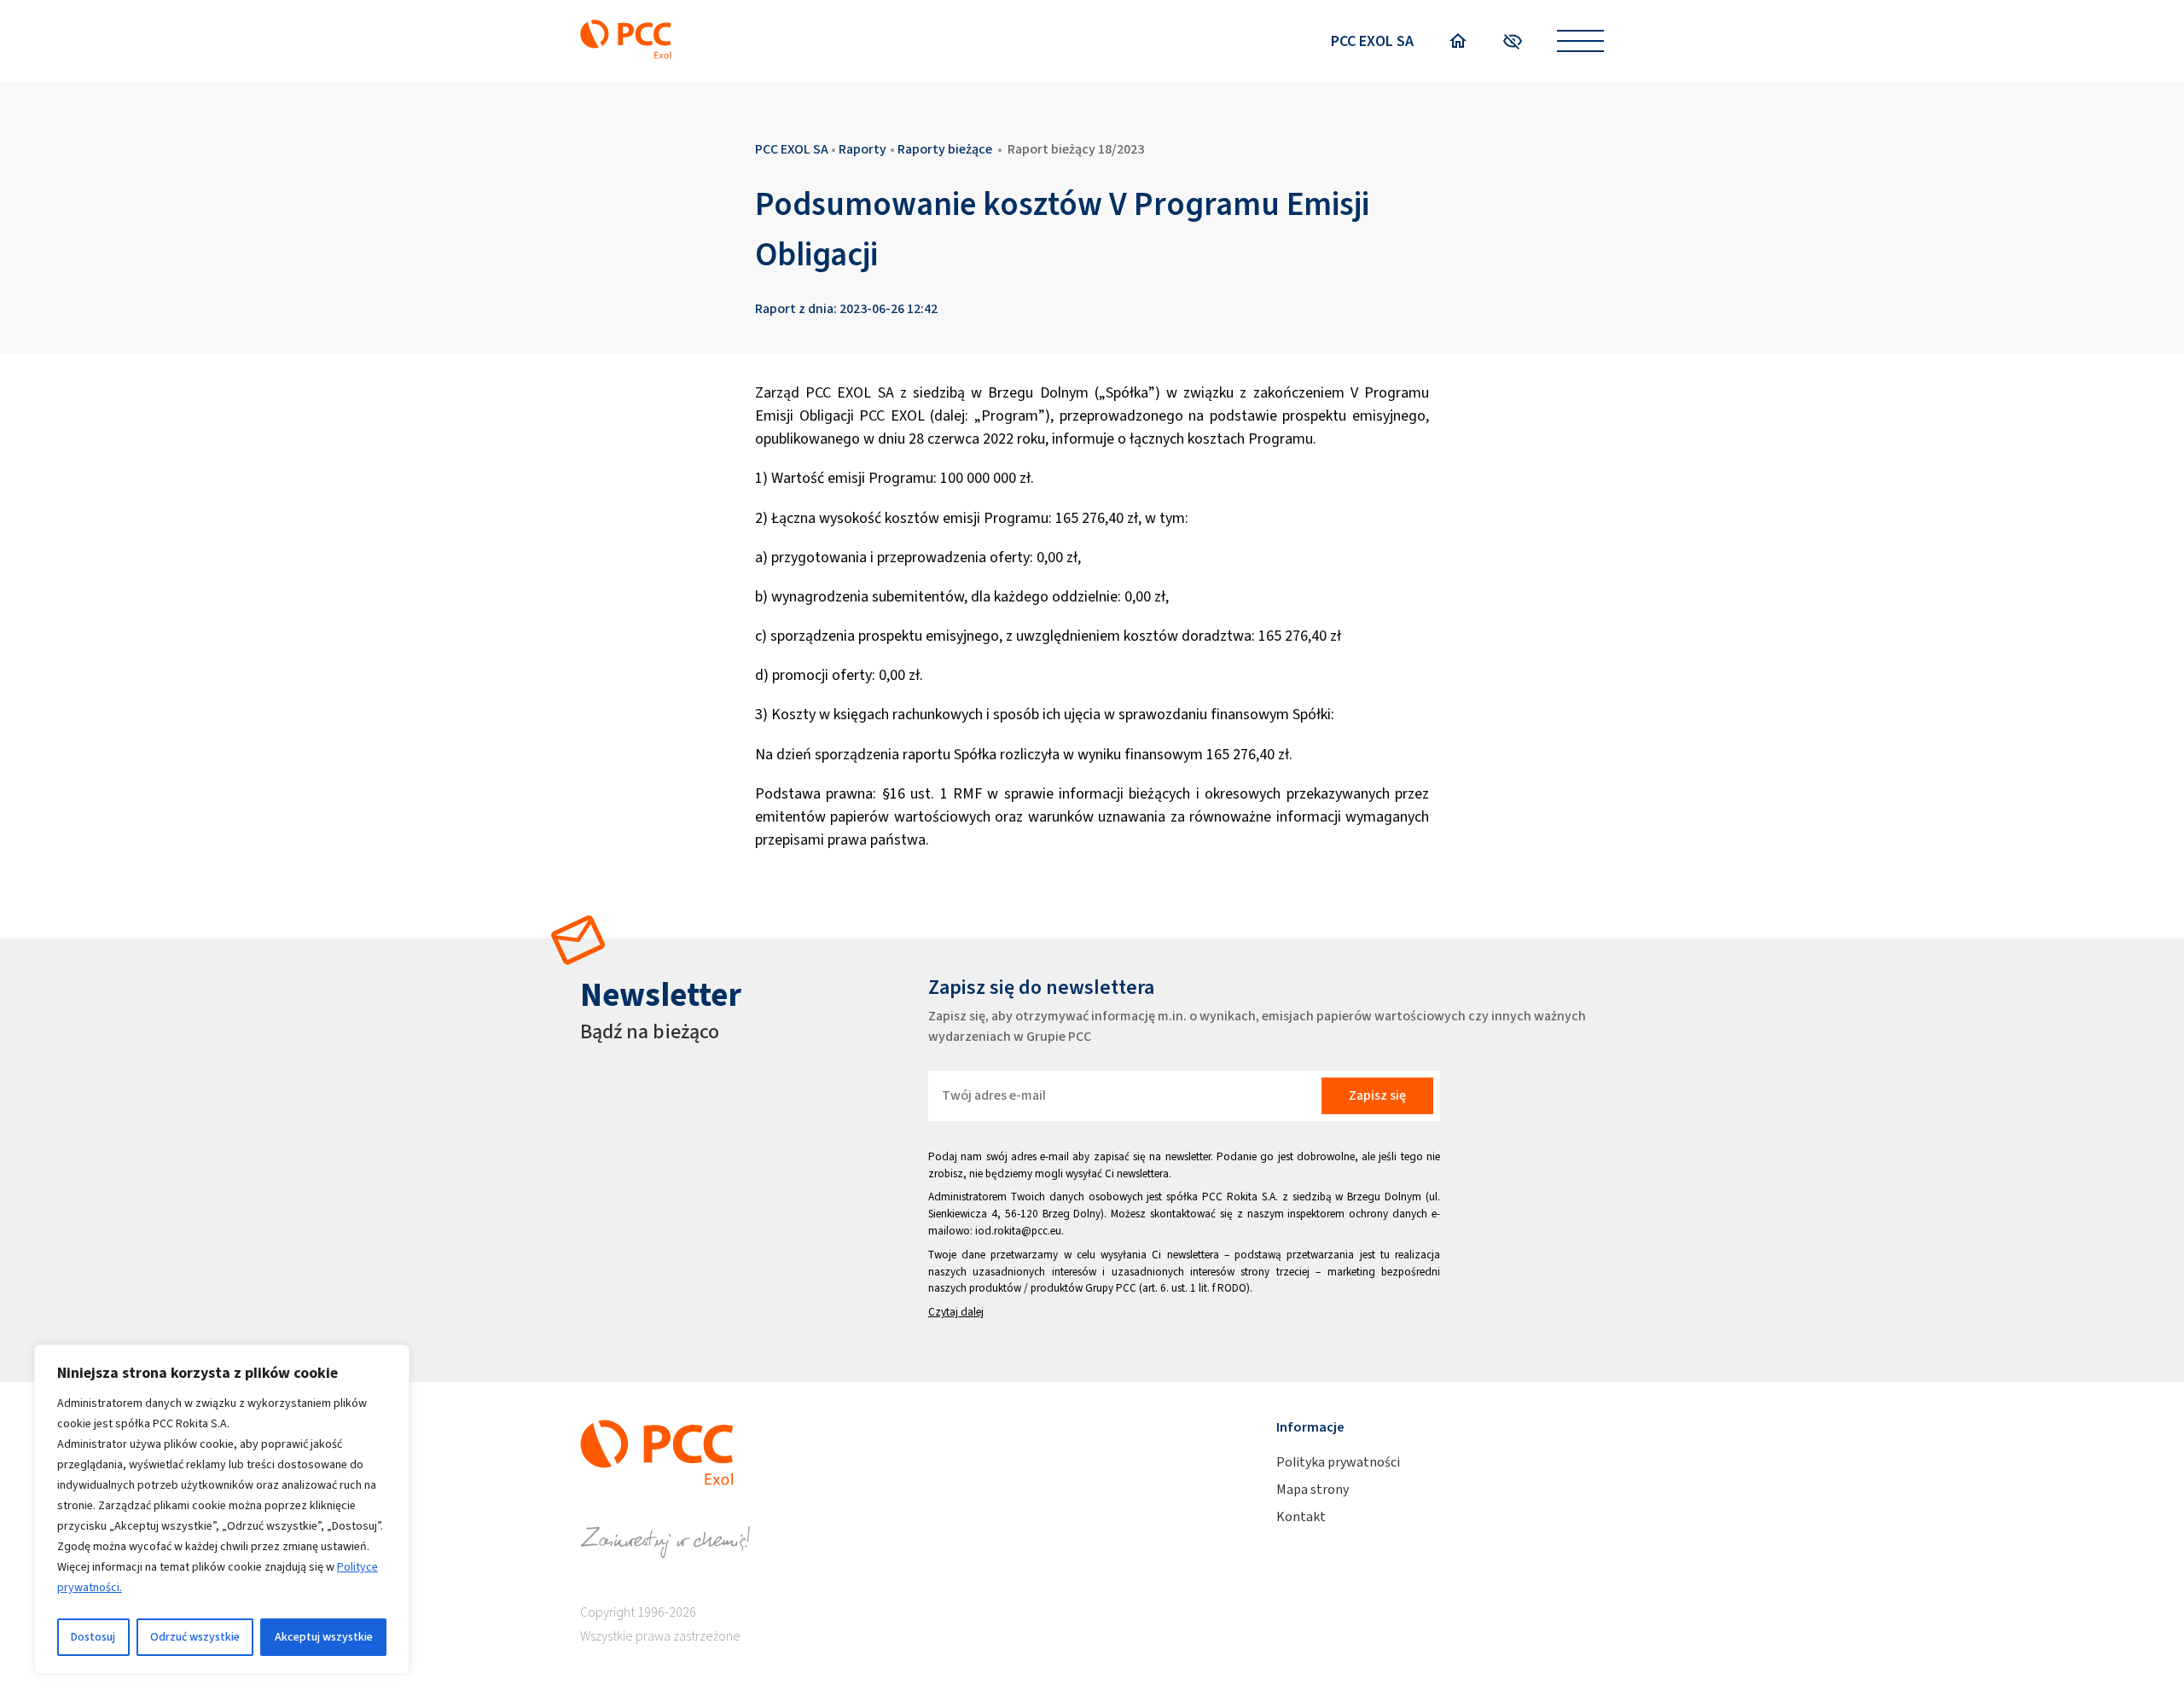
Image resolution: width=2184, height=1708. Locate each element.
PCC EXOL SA (1372, 41)
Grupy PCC (1111, 1288)
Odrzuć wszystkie (195, 1637)
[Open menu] (1580, 41)
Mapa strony (1313, 1489)
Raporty (863, 149)
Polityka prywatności (1338, 1462)
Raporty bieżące (945, 149)
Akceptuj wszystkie (324, 1637)
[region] (222, 1509)
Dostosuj (93, 1637)
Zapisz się (1377, 1095)
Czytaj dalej (956, 1312)
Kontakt (1301, 1516)
